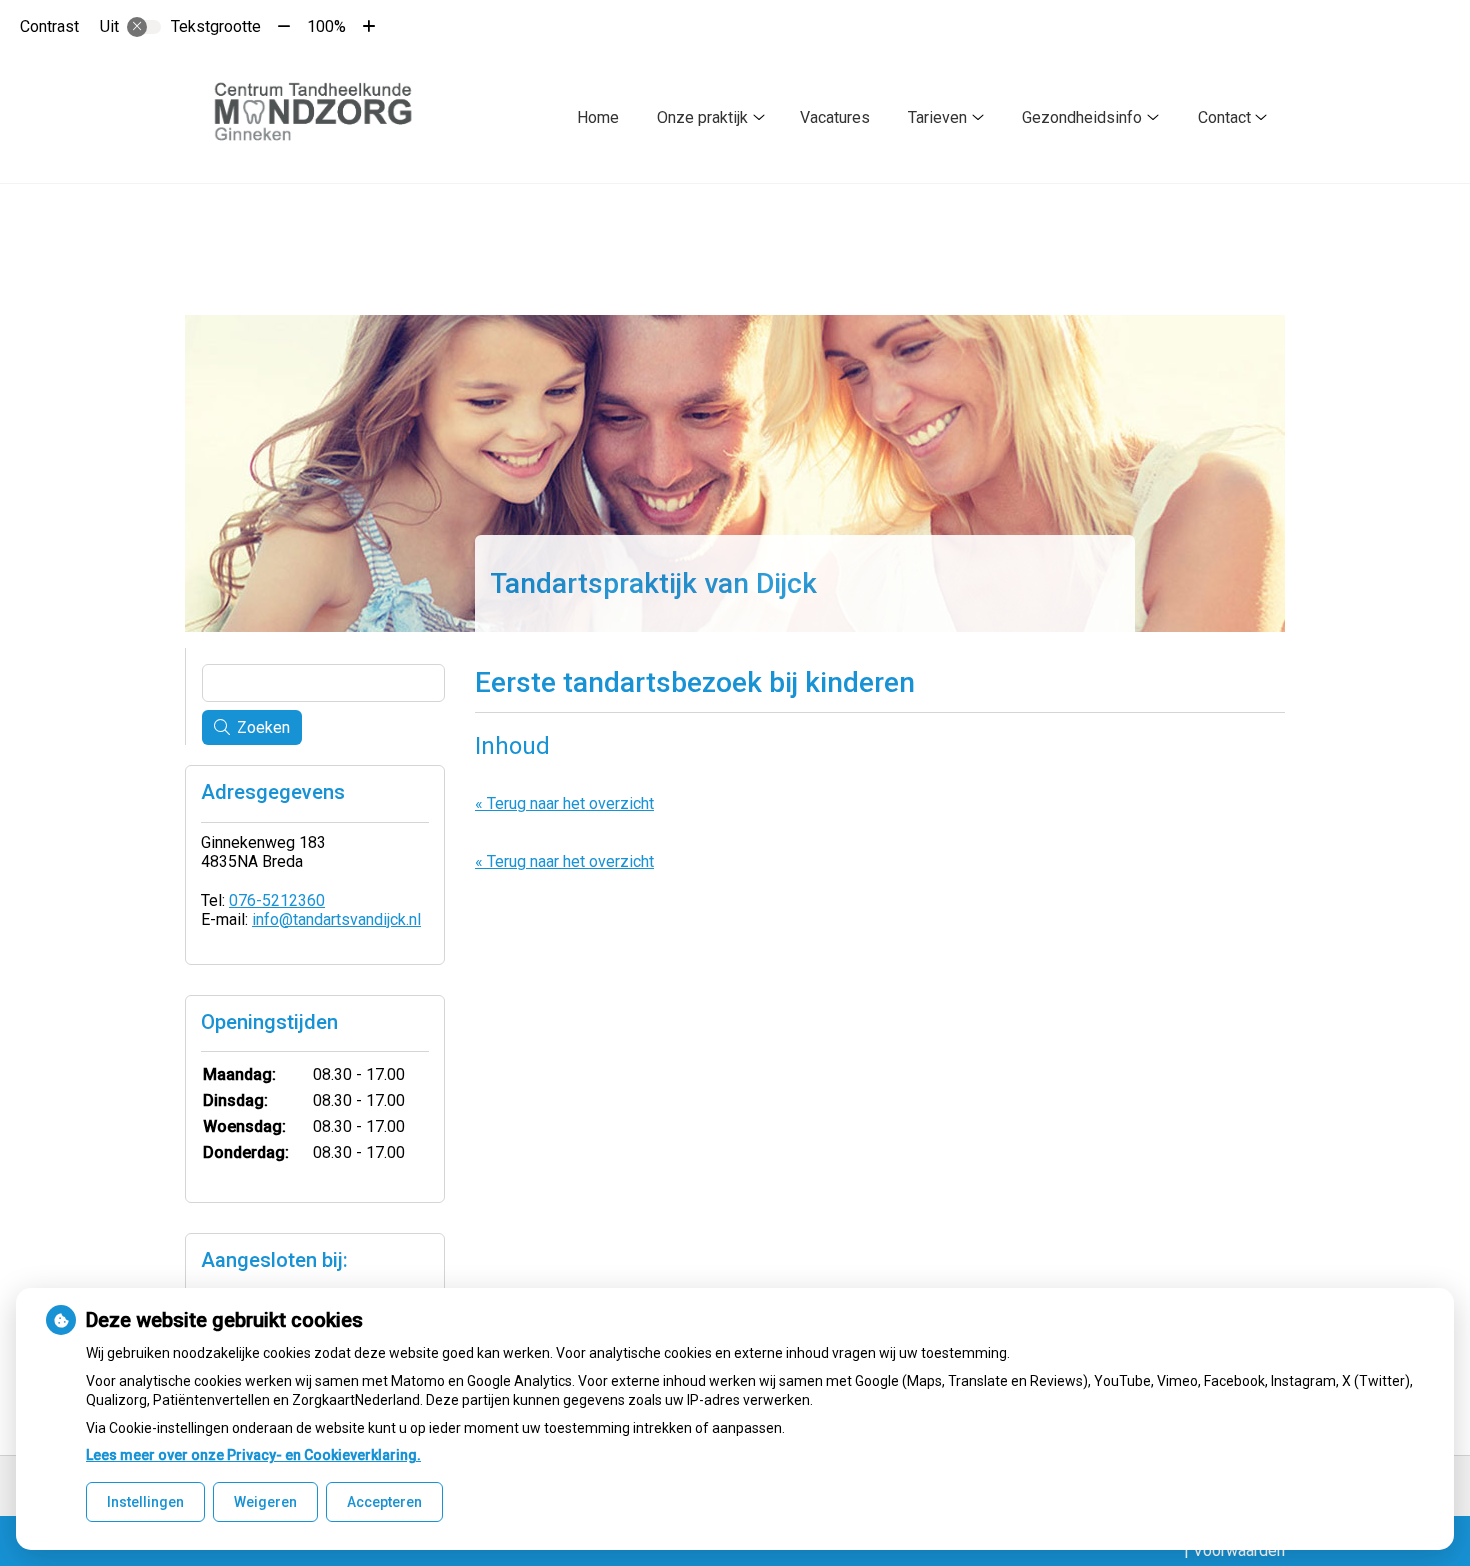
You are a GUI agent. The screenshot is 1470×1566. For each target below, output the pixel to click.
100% (326, 26)
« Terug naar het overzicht (564, 803)
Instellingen (145, 1502)
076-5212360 (277, 900)
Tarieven (937, 117)
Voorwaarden (1239, 1550)
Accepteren (384, 1502)
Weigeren (265, 1502)
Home (598, 117)
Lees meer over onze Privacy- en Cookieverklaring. (253, 1455)
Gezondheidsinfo (1082, 117)
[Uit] (144, 27)
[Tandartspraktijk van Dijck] (322, 118)
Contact (1224, 117)
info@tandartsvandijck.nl (336, 919)
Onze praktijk (702, 117)
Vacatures (835, 117)
